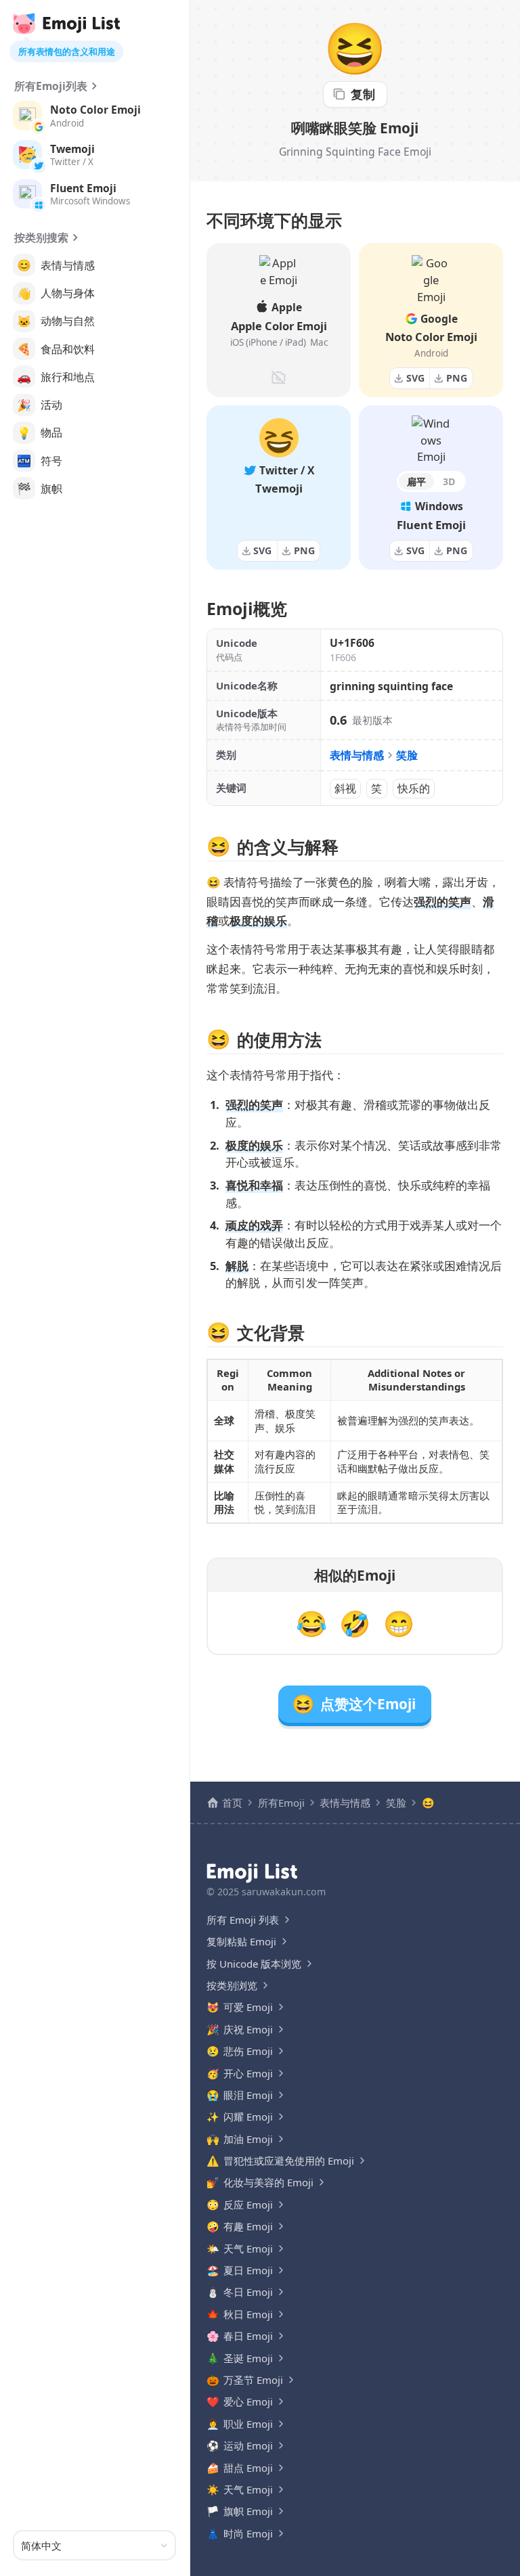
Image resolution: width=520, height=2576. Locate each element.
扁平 (416, 481)
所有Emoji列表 (51, 86)
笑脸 (407, 755)
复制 (363, 94)
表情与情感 (357, 755)
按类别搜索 (41, 238)
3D (449, 481)
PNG (457, 378)
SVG (415, 378)
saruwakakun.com (284, 1892)
